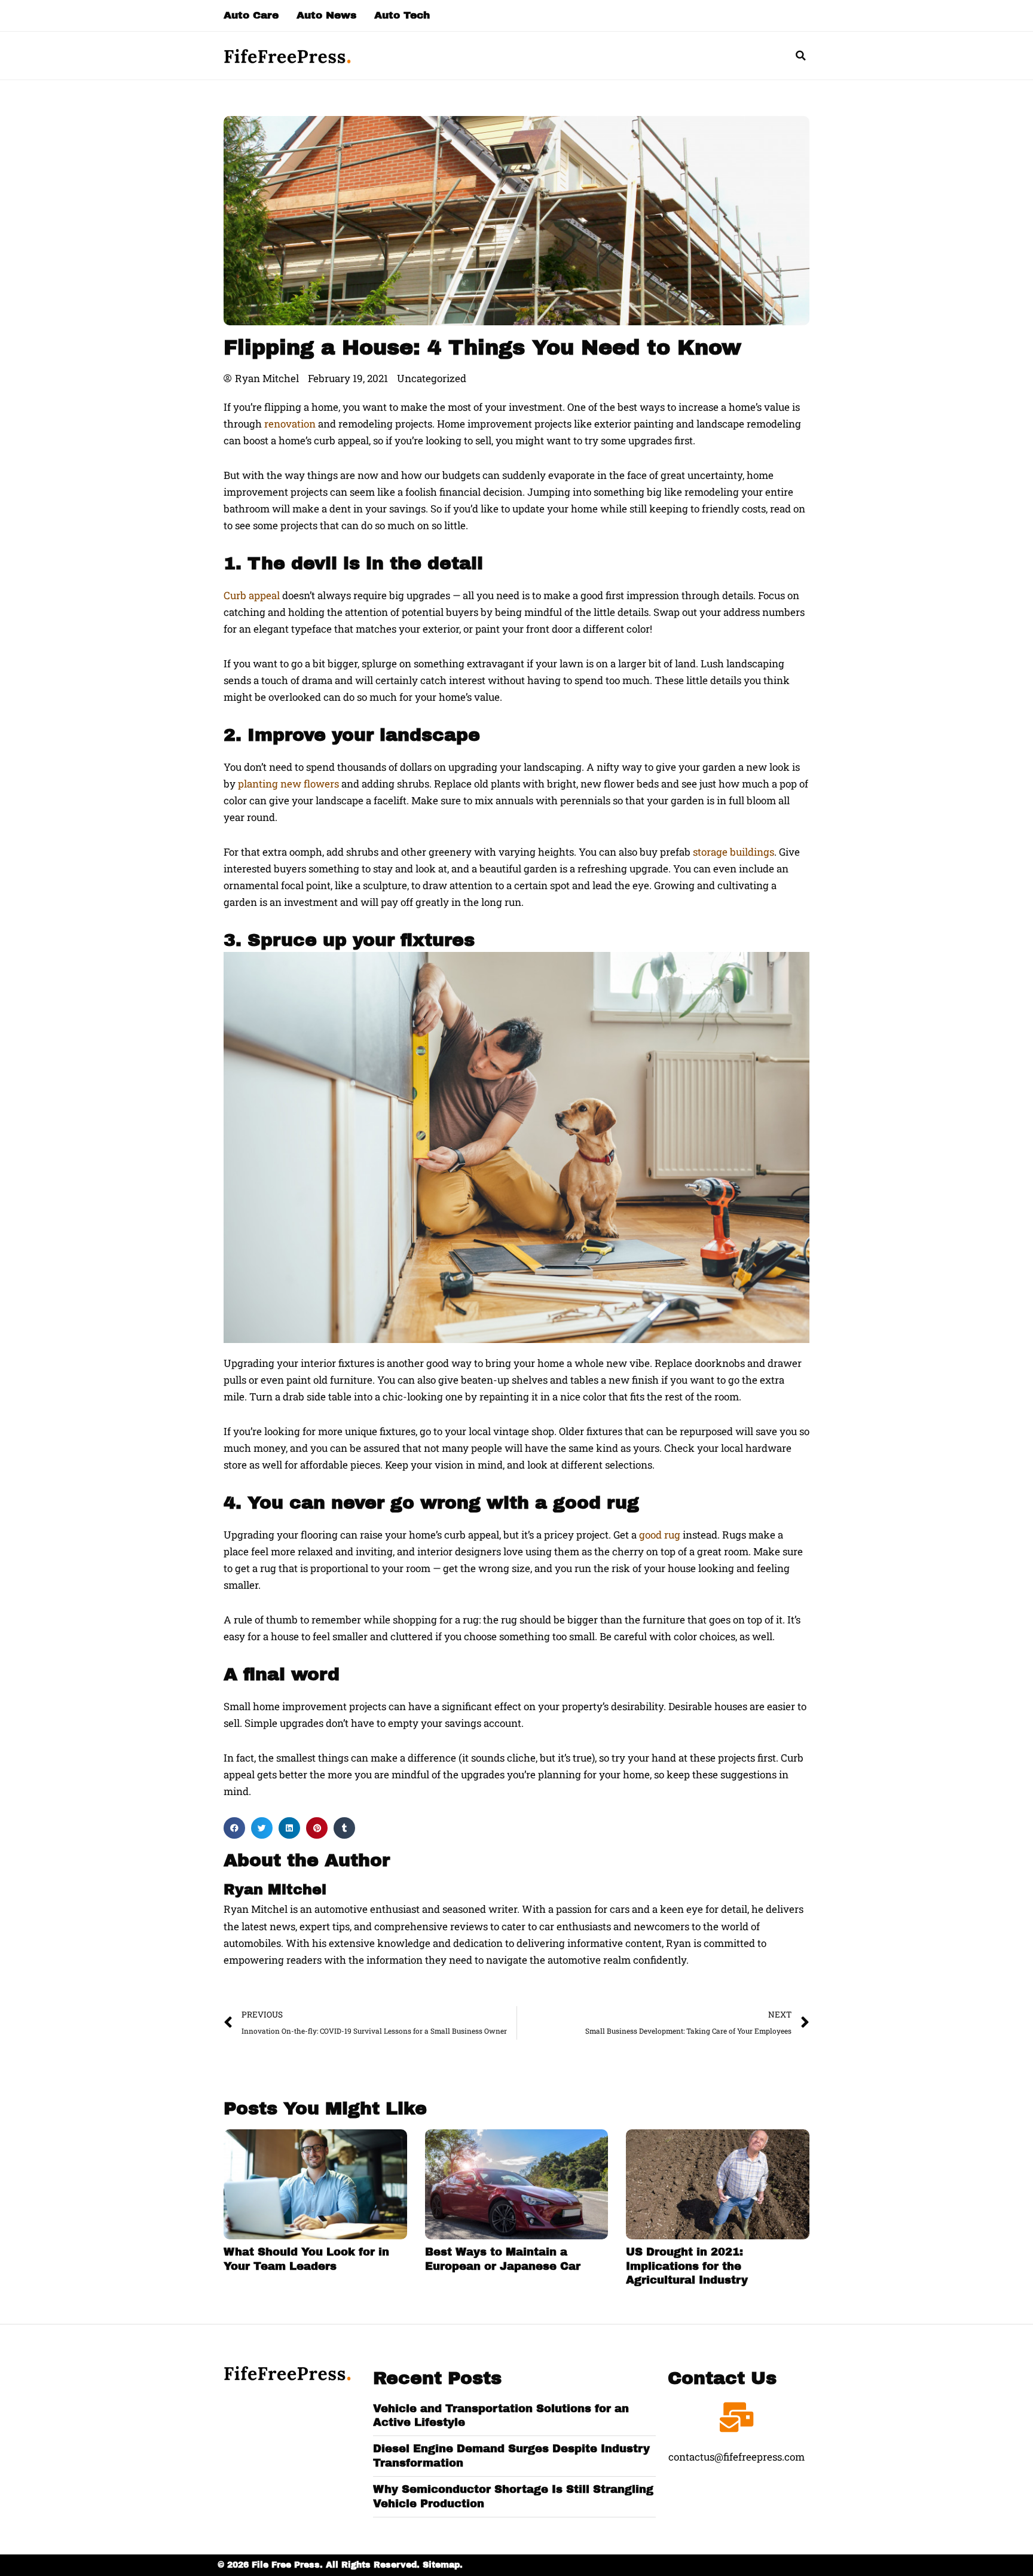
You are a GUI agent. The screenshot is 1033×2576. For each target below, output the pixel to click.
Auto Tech (402, 15)
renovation (290, 424)
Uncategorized (432, 378)
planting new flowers (288, 784)
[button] (800, 56)
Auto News (326, 15)
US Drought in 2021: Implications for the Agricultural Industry (687, 2266)
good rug (660, 1535)
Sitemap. (443, 2565)
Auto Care (251, 15)
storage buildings (734, 852)
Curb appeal (252, 595)
